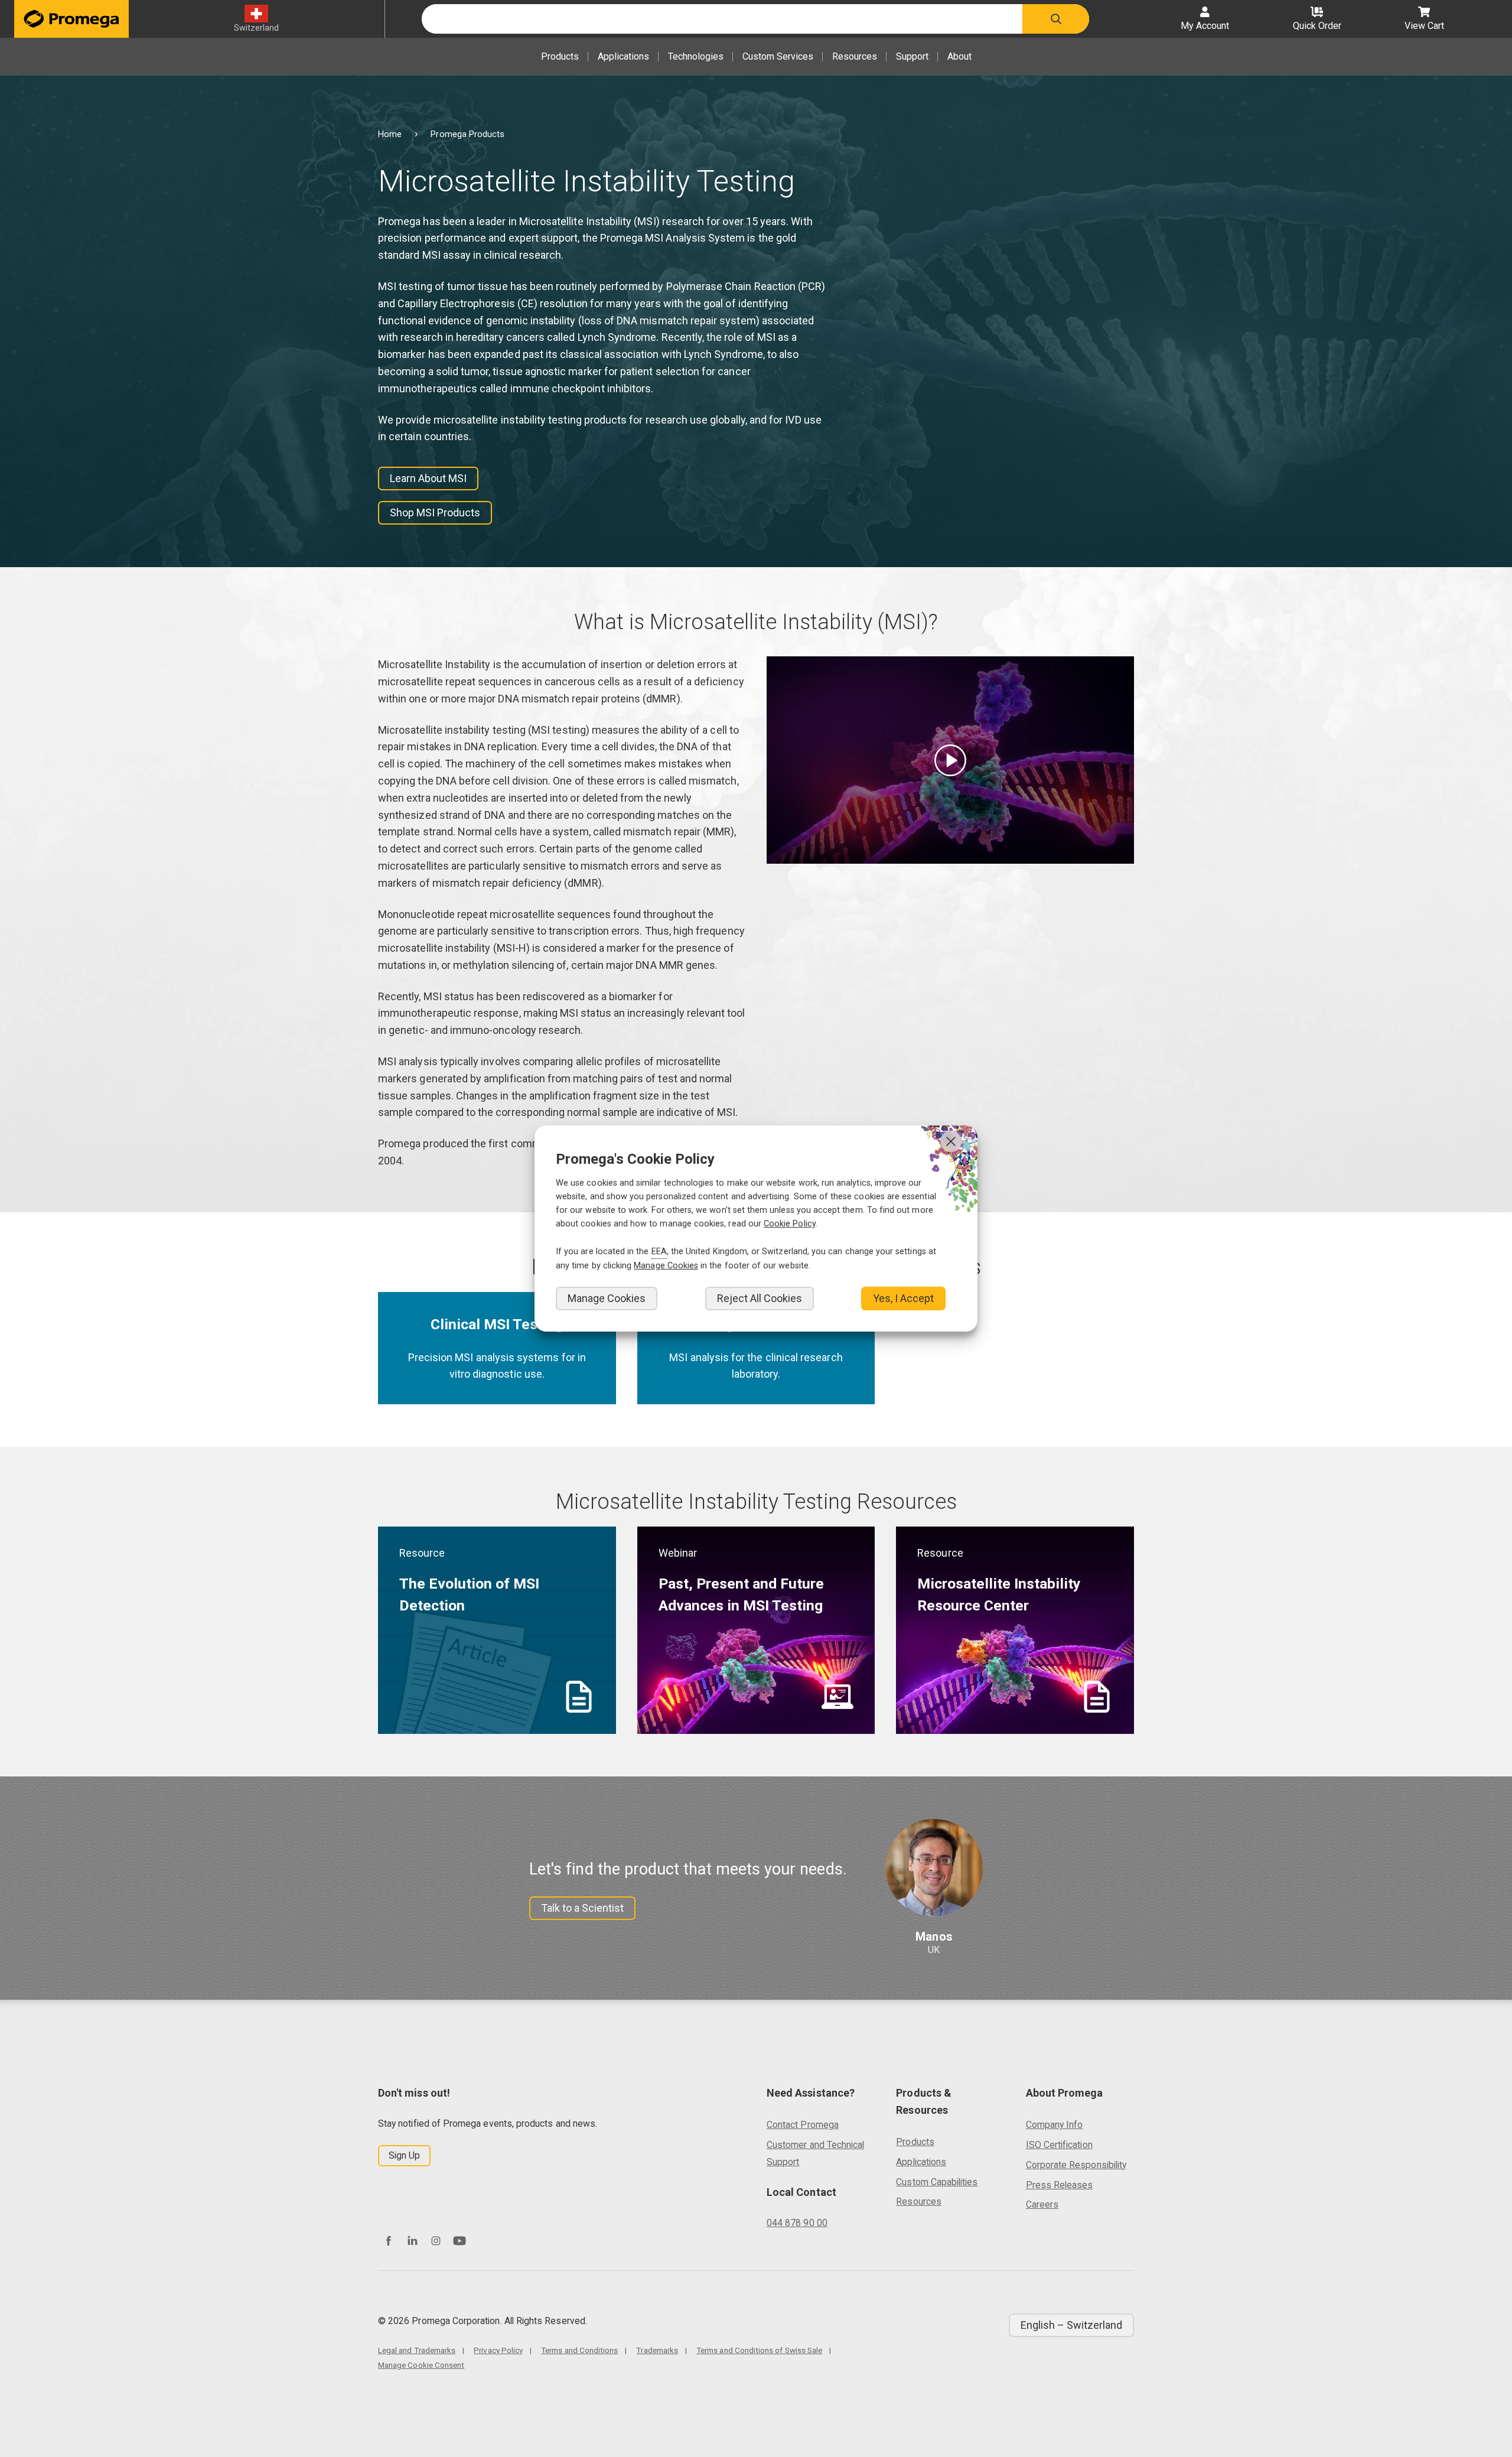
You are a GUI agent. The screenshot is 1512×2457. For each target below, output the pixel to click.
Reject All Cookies (760, 1298)
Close (951, 1141)
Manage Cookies (607, 1298)
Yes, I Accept (903, 1298)
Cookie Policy (790, 1224)
